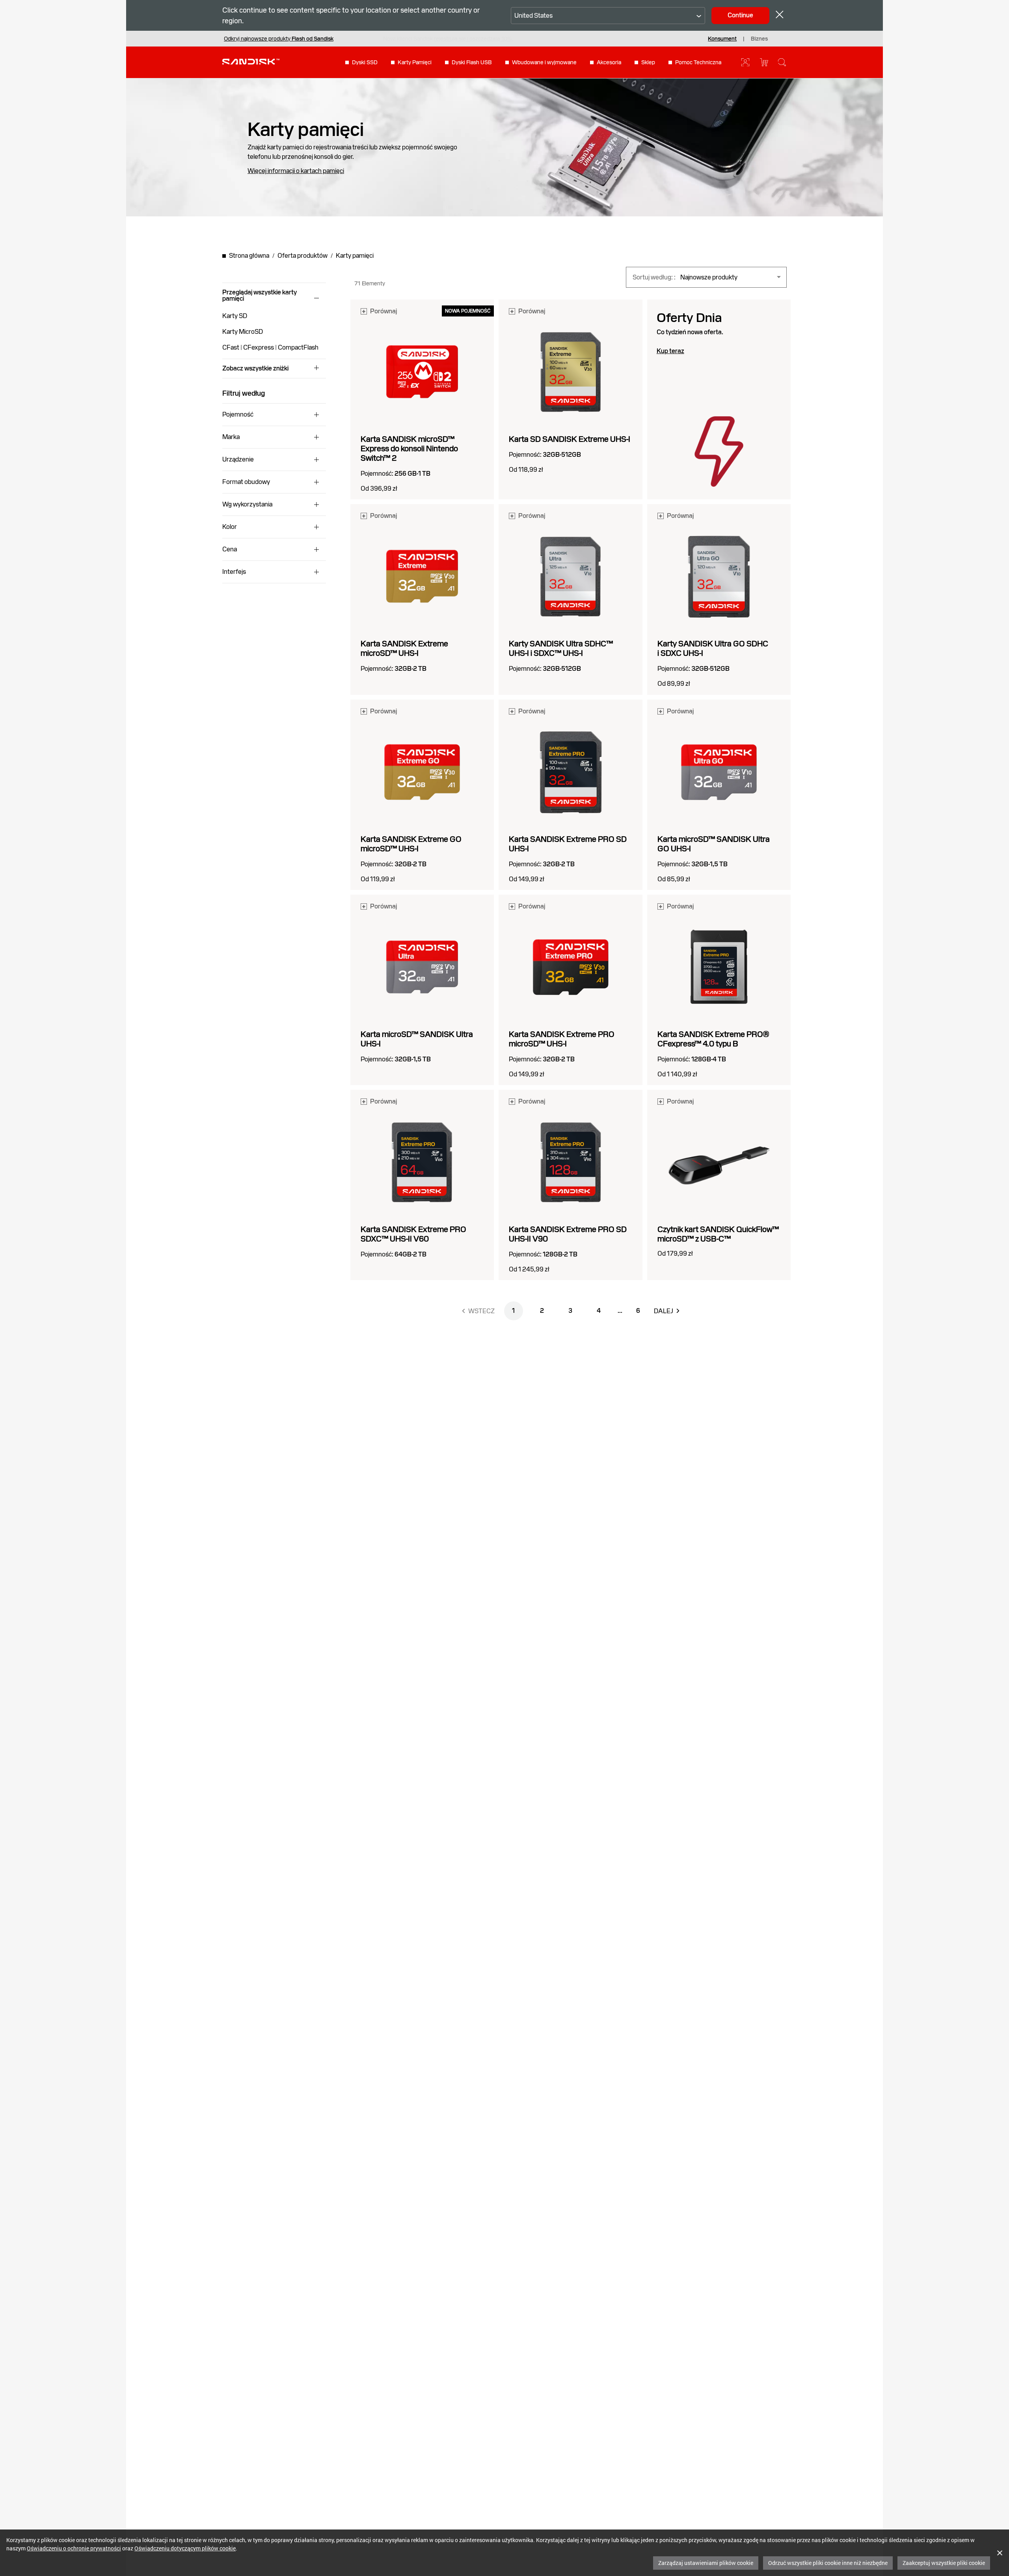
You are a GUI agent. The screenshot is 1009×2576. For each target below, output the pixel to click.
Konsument (722, 39)
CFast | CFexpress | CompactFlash (270, 347)
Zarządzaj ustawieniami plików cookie (706, 2563)
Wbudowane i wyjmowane (544, 62)
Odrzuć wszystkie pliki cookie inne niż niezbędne (828, 2563)
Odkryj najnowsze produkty (279, 39)
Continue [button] (740, 15)
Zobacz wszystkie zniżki (255, 369)
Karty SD (235, 316)
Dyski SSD (365, 62)
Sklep (648, 62)
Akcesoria (609, 62)
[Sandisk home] (251, 61)
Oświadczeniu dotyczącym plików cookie (185, 2548)
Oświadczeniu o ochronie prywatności (74, 2548)
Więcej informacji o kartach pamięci (296, 171)
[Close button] (780, 16)
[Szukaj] (782, 62)
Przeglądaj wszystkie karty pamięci (260, 296)
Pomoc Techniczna (698, 62)
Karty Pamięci (415, 62)
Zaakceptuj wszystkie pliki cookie (944, 2563)
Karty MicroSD (243, 332)
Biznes (759, 39)
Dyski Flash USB (472, 62)
